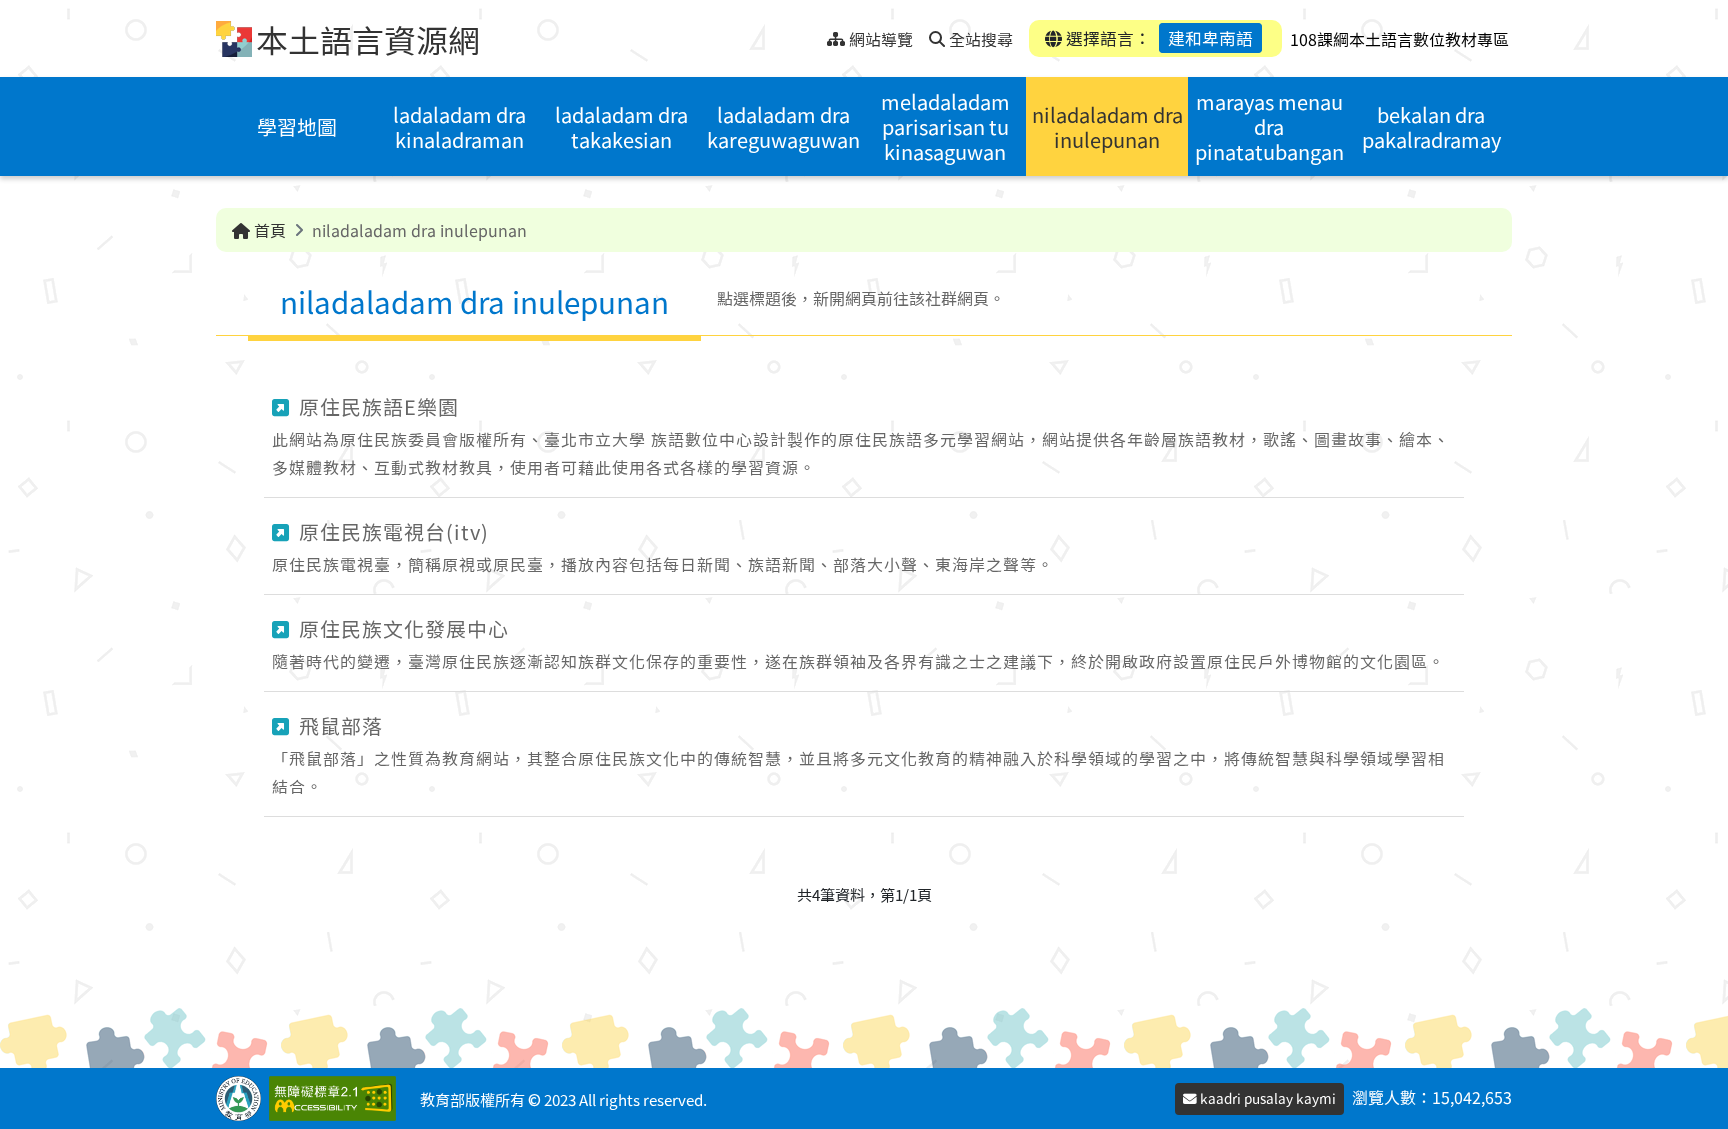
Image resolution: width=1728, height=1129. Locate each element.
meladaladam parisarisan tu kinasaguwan (945, 126)
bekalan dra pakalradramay (1431, 127)
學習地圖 (297, 126)
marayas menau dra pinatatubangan (1269, 126)
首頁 (268, 230)
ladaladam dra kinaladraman (459, 127)
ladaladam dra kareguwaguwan (783, 127)
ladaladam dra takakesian (621, 127)
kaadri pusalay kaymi (1266, 1098)
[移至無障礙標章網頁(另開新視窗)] (336, 1098)
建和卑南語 (1210, 38)
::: (811, 33)
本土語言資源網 (368, 39)
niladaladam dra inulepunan (1107, 127)
